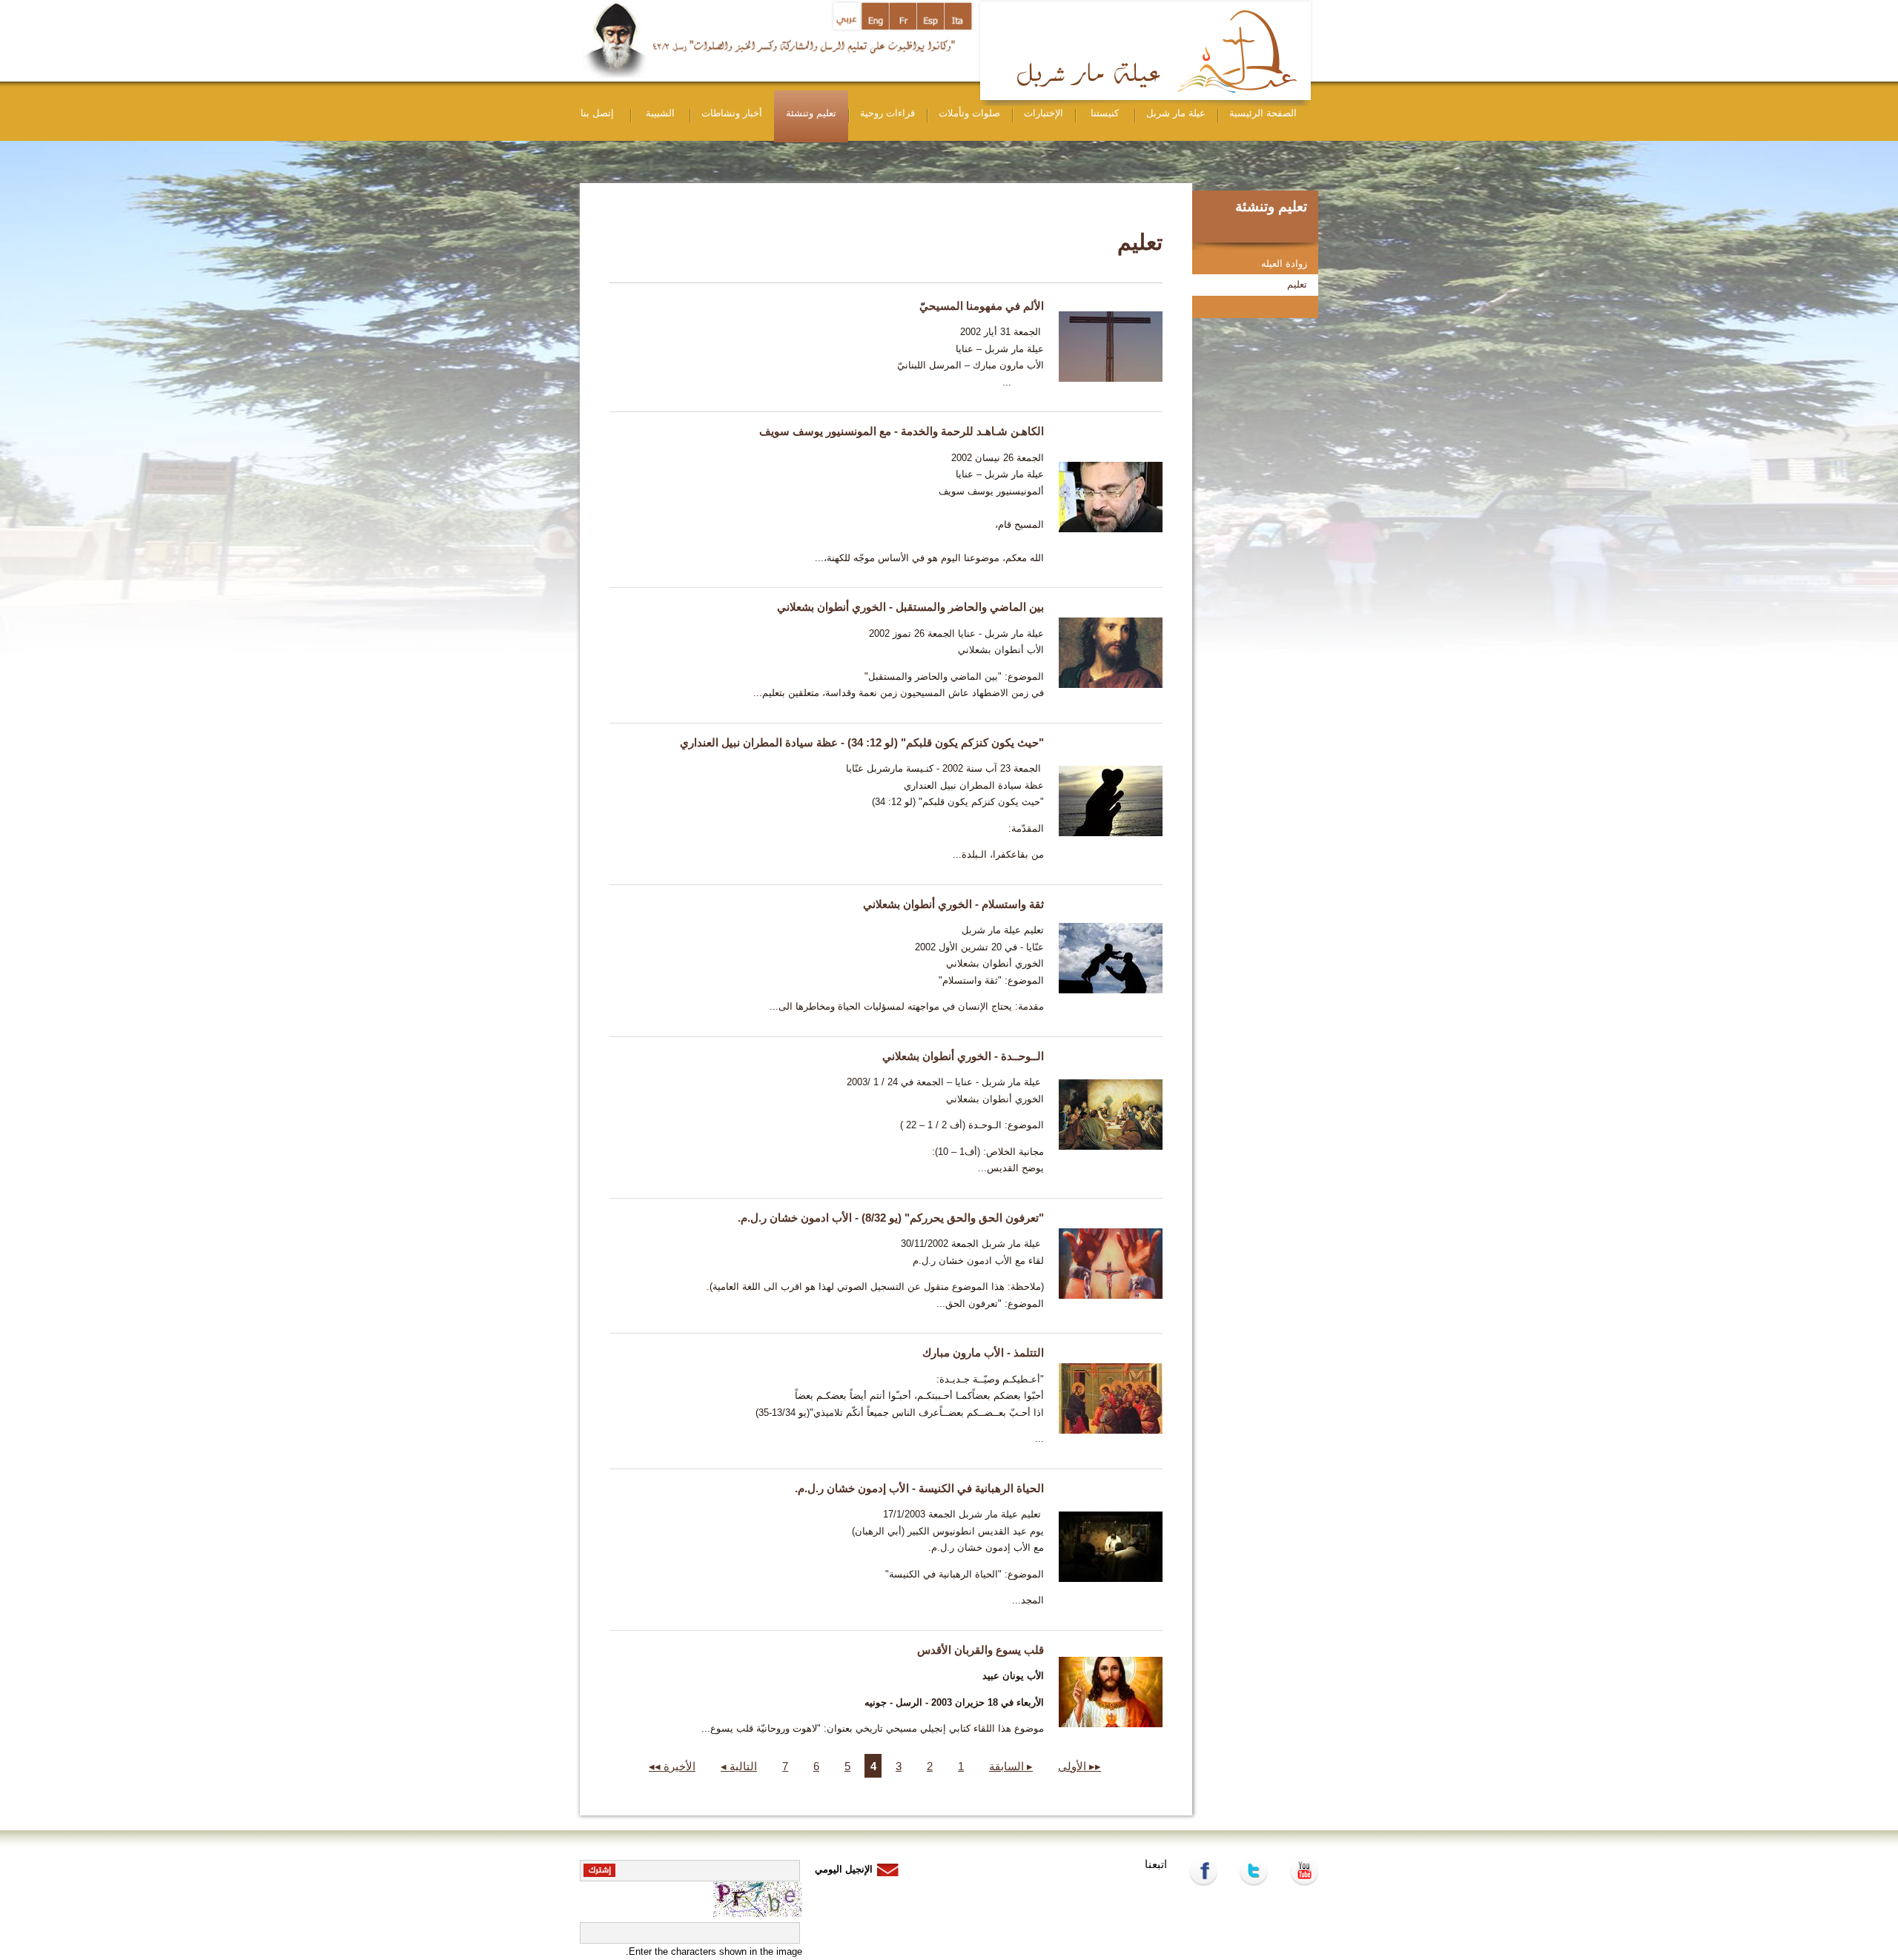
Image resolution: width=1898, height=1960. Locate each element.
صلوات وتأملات (969, 113)
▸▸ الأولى (1079, 1766)
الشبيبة (660, 113)
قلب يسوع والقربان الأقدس (981, 1650)
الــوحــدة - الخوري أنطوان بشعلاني (963, 1056)
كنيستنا (1105, 113)
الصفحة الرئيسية (1263, 113)
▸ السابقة (1011, 1766)
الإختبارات (1044, 113)
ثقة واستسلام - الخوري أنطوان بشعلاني (953, 904)
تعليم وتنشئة (811, 113)
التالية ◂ (739, 1766)
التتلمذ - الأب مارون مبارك (983, 1353)
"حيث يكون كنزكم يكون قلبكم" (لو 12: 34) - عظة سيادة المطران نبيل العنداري (862, 742)
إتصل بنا (597, 113)
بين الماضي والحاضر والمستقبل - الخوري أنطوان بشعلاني (910, 607)
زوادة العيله (1284, 264)
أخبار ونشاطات (732, 113)
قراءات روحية (887, 113)
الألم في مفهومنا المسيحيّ (982, 306)
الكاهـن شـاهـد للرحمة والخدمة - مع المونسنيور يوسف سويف (902, 431)
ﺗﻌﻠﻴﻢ (1297, 284)
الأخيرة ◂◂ (672, 1766)
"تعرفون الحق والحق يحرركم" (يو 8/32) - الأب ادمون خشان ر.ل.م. (891, 1218)
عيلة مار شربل (1176, 113)
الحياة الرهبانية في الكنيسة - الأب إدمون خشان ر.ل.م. (919, 1488)
